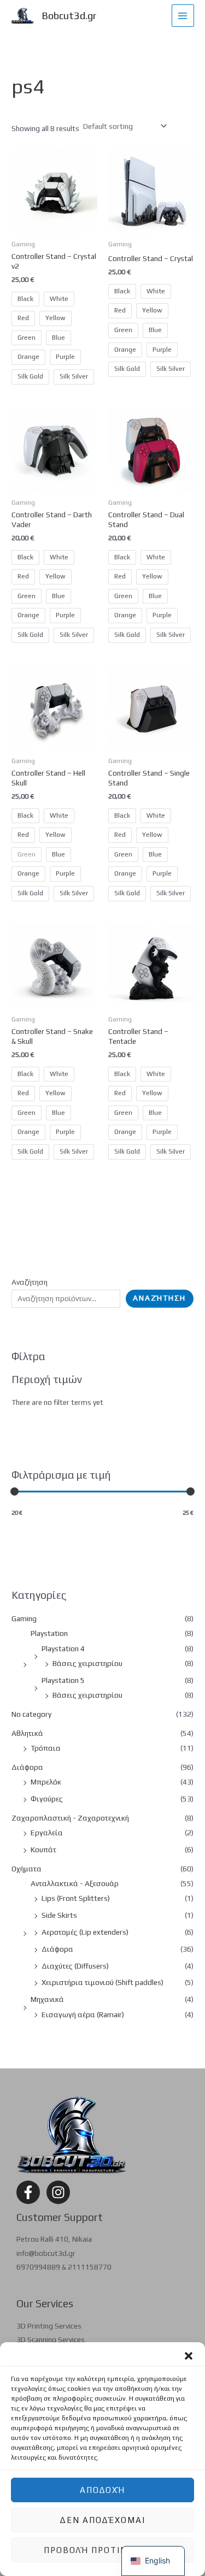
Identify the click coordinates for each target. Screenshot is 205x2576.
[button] (189, 2356)
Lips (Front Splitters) (76, 1898)
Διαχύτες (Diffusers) (75, 1966)
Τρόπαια (46, 1748)
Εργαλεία (47, 1833)
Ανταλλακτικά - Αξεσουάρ (75, 1883)
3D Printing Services (49, 2326)
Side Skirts (59, 1915)
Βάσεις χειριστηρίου (87, 1663)
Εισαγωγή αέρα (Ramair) (83, 2014)
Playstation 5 (63, 1680)
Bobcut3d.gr (69, 16)
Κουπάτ (43, 1850)
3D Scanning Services (51, 2339)
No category (31, 1714)
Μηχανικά (47, 1999)
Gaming (24, 1618)
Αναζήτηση (30, 1282)
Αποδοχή (102, 2490)
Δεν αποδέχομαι (102, 2520)
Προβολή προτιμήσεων (102, 2550)
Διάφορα (27, 1767)
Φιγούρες (47, 1799)
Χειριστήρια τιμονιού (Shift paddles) (102, 1982)
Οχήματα (27, 1869)
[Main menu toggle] (183, 16)
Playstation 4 (63, 1649)
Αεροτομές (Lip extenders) (85, 1932)
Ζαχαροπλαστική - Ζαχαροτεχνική (70, 1818)
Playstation (49, 1633)
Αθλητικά (27, 1733)
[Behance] (58, 2192)
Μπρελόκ (46, 1782)
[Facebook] (28, 2192)
